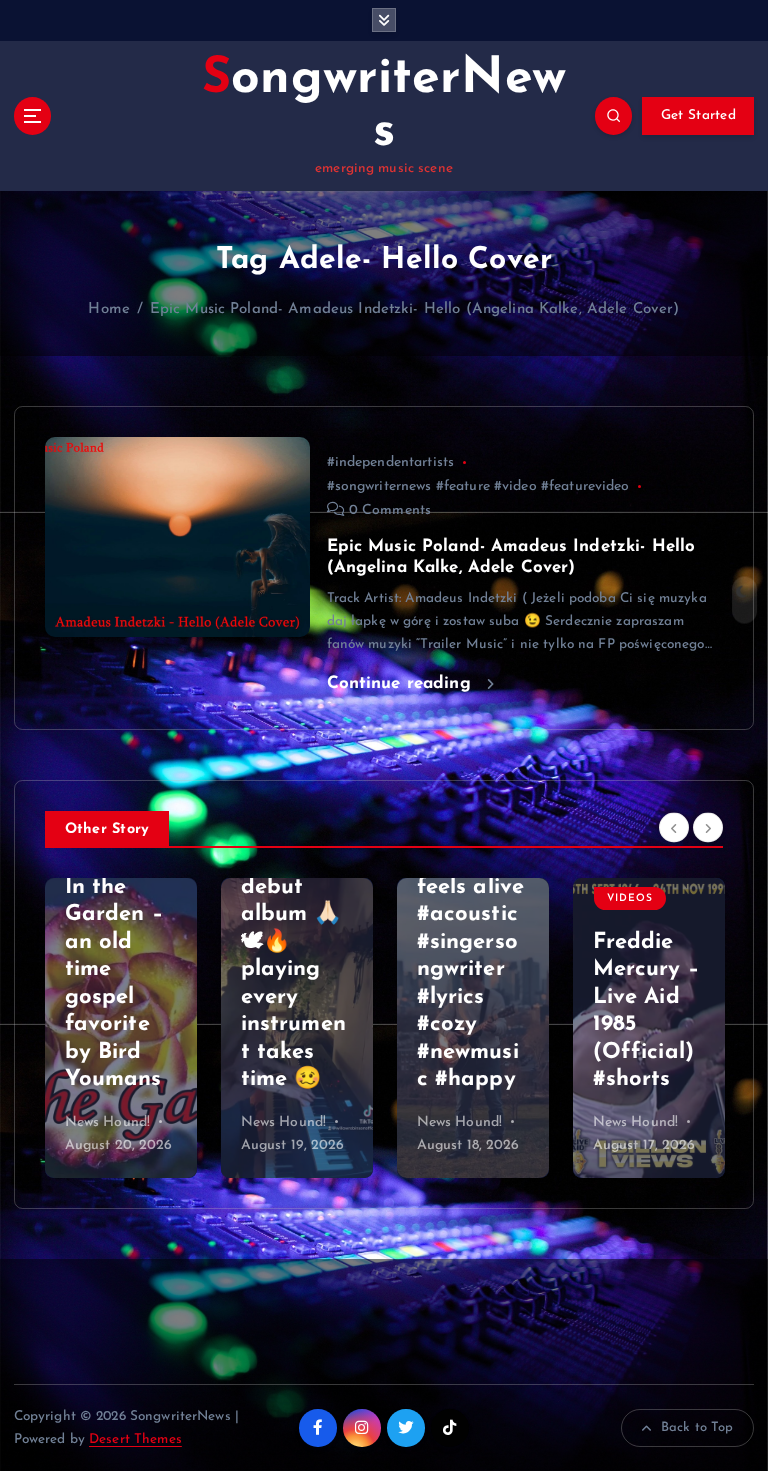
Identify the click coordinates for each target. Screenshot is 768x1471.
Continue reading (402, 683)
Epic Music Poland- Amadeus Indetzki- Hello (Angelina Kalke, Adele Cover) (415, 309)
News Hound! (108, 1122)
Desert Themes (135, 1439)
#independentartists (391, 462)
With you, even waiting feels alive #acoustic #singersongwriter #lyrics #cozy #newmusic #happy (295, 942)
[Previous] (674, 828)
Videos (454, 898)
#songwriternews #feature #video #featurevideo (478, 486)
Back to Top (697, 1427)
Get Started (698, 115)
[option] (121, 1028)
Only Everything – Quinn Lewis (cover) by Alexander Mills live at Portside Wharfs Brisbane (647, 942)
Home (109, 309)
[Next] (708, 828)
